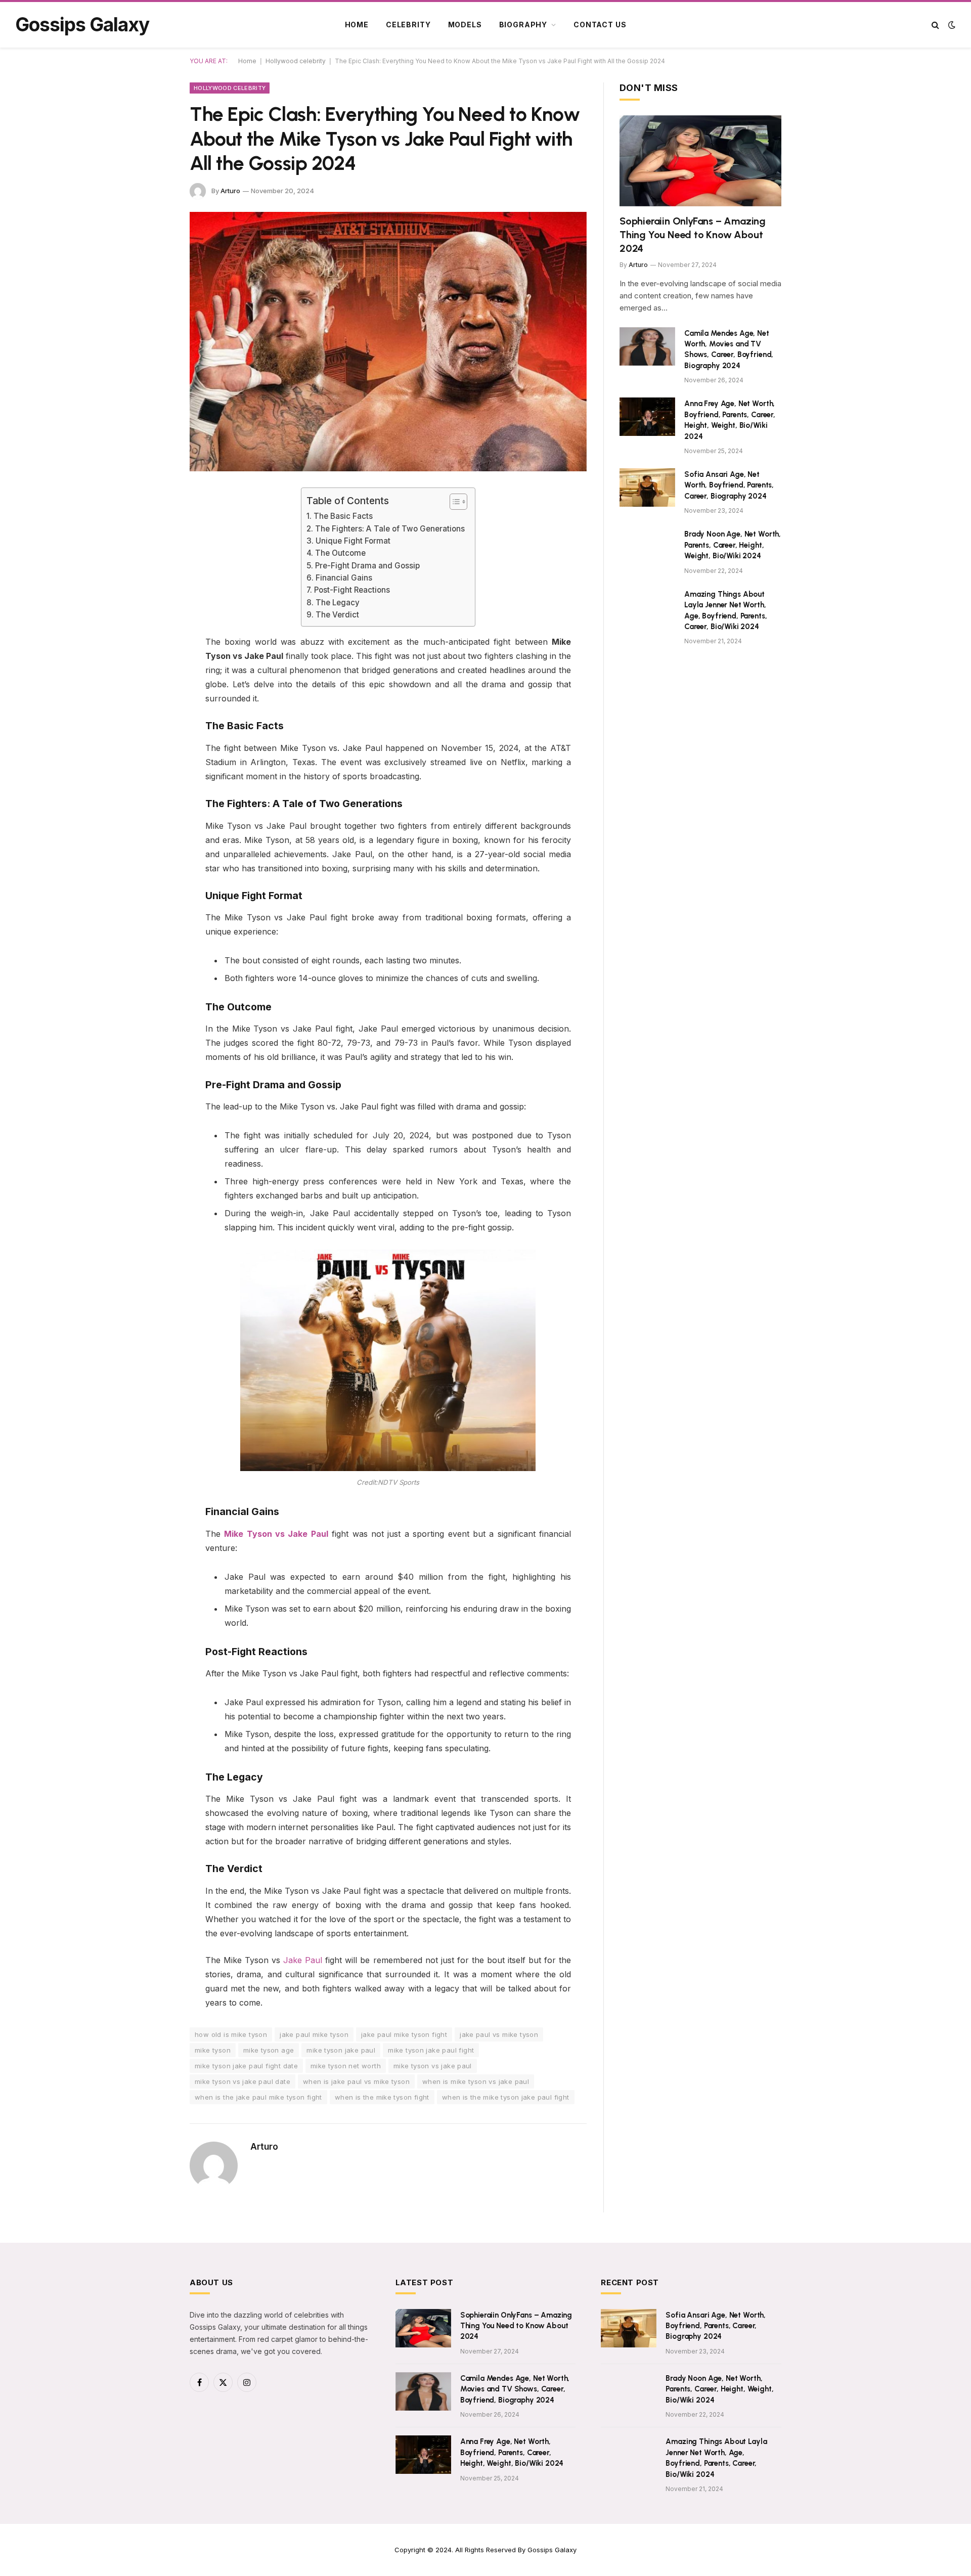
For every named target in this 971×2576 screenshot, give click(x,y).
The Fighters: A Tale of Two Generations (390, 529)
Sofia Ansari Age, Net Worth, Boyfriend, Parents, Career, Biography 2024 (729, 485)
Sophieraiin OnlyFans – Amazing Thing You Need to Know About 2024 (693, 235)
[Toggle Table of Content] (453, 502)
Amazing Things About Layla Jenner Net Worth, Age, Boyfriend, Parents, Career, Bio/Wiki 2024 (725, 610)
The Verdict (337, 615)
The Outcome (340, 553)
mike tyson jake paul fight (431, 2050)
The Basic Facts (343, 516)
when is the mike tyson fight (382, 2097)
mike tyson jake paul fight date (246, 2066)
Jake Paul (303, 1960)
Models (465, 25)
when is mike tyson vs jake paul (476, 2081)
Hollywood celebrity (296, 61)
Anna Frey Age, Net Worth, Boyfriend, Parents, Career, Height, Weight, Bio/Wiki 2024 (730, 420)
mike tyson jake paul (341, 2050)
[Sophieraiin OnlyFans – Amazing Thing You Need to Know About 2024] (700, 161)
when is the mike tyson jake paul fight (506, 2097)
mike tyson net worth (346, 2066)
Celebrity (408, 25)
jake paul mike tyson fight (404, 2034)
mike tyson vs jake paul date (242, 2081)
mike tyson (213, 2050)
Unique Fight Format (353, 541)
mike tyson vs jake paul (433, 2066)
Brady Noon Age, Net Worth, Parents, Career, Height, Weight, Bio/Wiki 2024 (733, 545)
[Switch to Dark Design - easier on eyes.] (951, 25)
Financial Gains (344, 578)
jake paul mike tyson (314, 2034)
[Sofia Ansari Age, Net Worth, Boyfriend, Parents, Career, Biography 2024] (647, 487)
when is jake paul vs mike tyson (356, 2081)
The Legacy (337, 603)
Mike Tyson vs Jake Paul (276, 1534)
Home (357, 25)
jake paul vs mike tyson (499, 2034)
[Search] (935, 25)
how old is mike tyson (231, 2034)
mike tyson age (269, 2050)
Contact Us (600, 25)
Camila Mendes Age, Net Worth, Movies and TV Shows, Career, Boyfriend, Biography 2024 (729, 349)
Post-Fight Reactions (352, 590)
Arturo (230, 191)
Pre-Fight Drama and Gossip (367, 566)
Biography (523, 25)
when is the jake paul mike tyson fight (258, 2097)
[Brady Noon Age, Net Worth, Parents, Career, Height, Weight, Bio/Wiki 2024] (647, 547)
